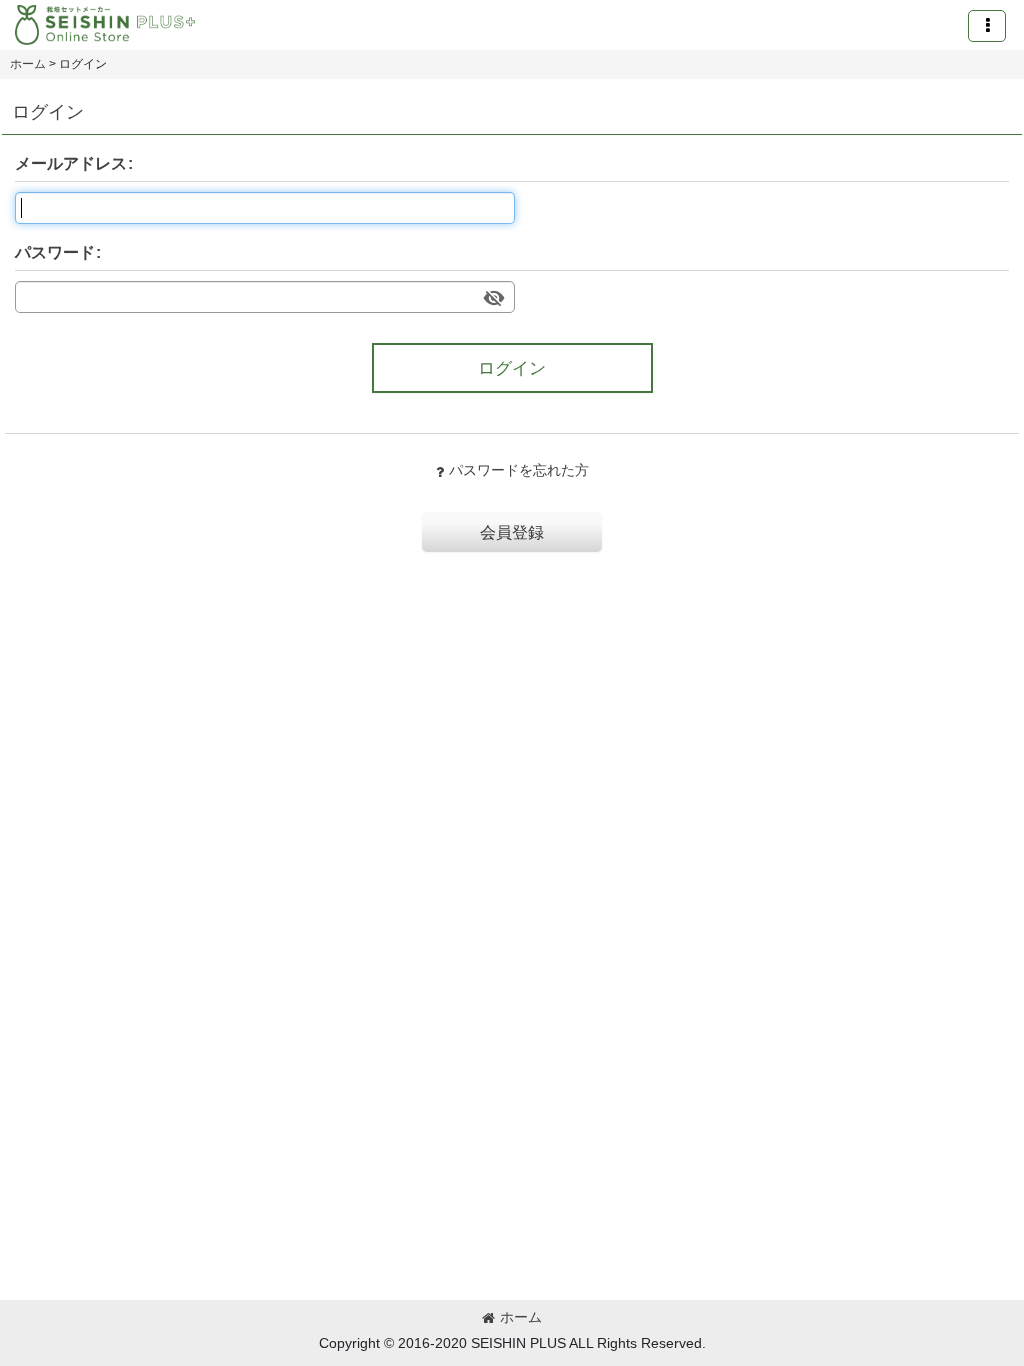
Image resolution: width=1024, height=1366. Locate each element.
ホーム (521, 1317)
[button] (987, 26)
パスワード (55, 252)
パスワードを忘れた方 (519, 470)
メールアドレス (71, 163)
